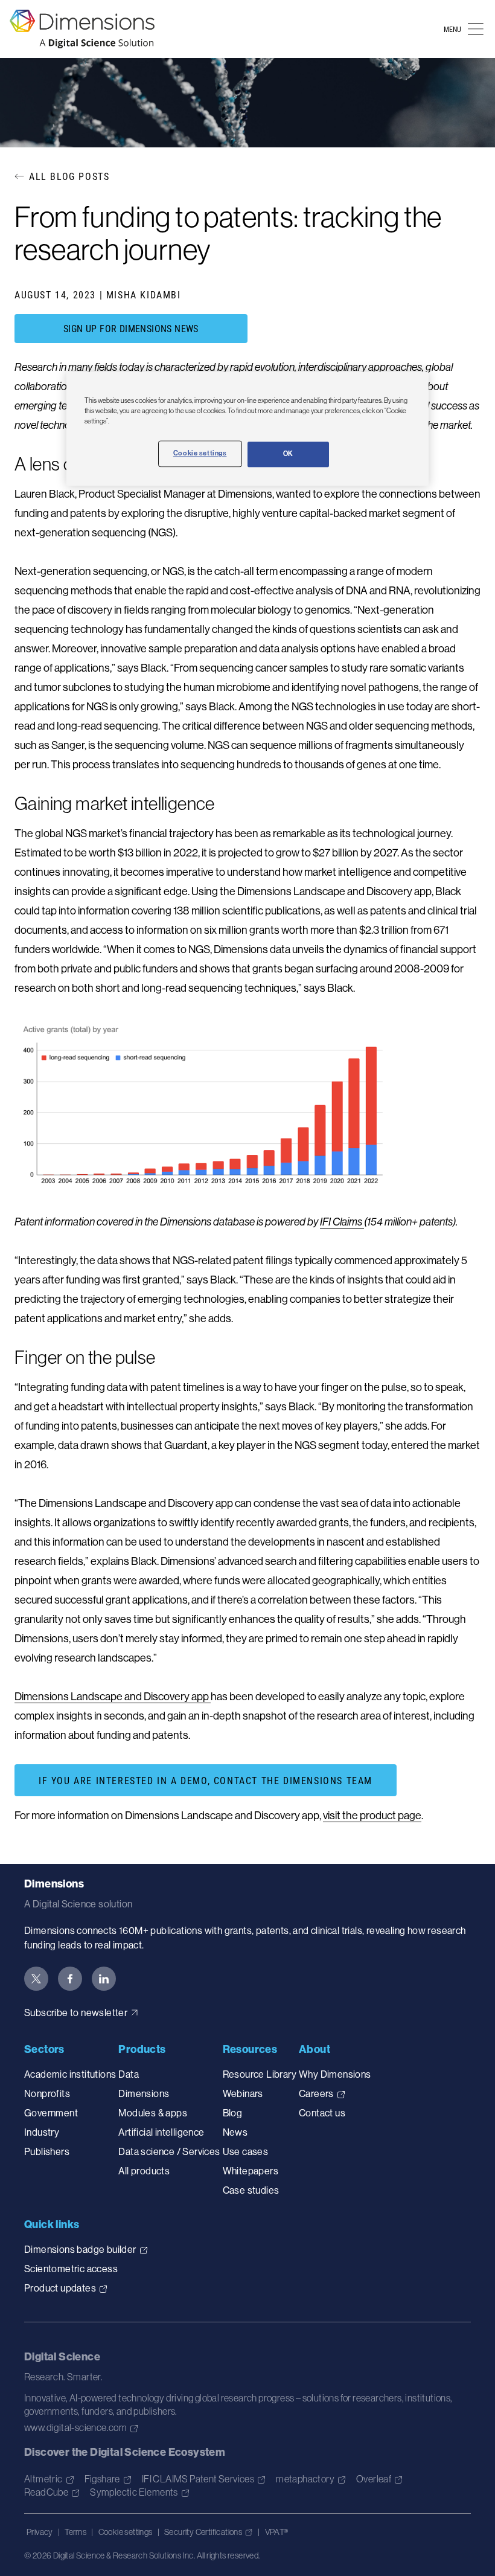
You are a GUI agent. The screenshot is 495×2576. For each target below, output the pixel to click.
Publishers (47, 2151)
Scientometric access (71, 2269)
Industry (42, 2132)
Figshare (102, 2479)
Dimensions (144, 2093)
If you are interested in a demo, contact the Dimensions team (206, 1780)
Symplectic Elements (134, 2492)
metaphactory (305, 2479)
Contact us (322, 2113)
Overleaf (374, 2479)
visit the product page (372, 1815)
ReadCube (46, 2492)
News (235, 2132)
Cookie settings (126, 2532)
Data (129, 2074)
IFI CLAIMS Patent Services (198, 2479)
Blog (233, 2113)
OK (288, 454)
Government (51, 2113)
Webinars (243, 2093)
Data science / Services (169, 2151)
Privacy (40, 2532)
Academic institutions (70, 2074)
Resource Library (260, 2074)
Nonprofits (47, 2093)
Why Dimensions (335, 2074)
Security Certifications (203, 2532)
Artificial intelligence (161, 2132)
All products (144, 2171)
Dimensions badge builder (80, 2249)
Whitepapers (251, 2171)
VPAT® (277, 2532)
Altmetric (43, 2479)
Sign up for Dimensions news (131, 328)
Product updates (60, 2288)
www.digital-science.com (75, 2427)
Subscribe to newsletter (76, 2012)
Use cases (246, 2151)
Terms (75, 2532)
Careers (316, 2093)
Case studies (251, 2190)
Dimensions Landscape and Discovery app (113, 1696)
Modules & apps (153, 2113)
